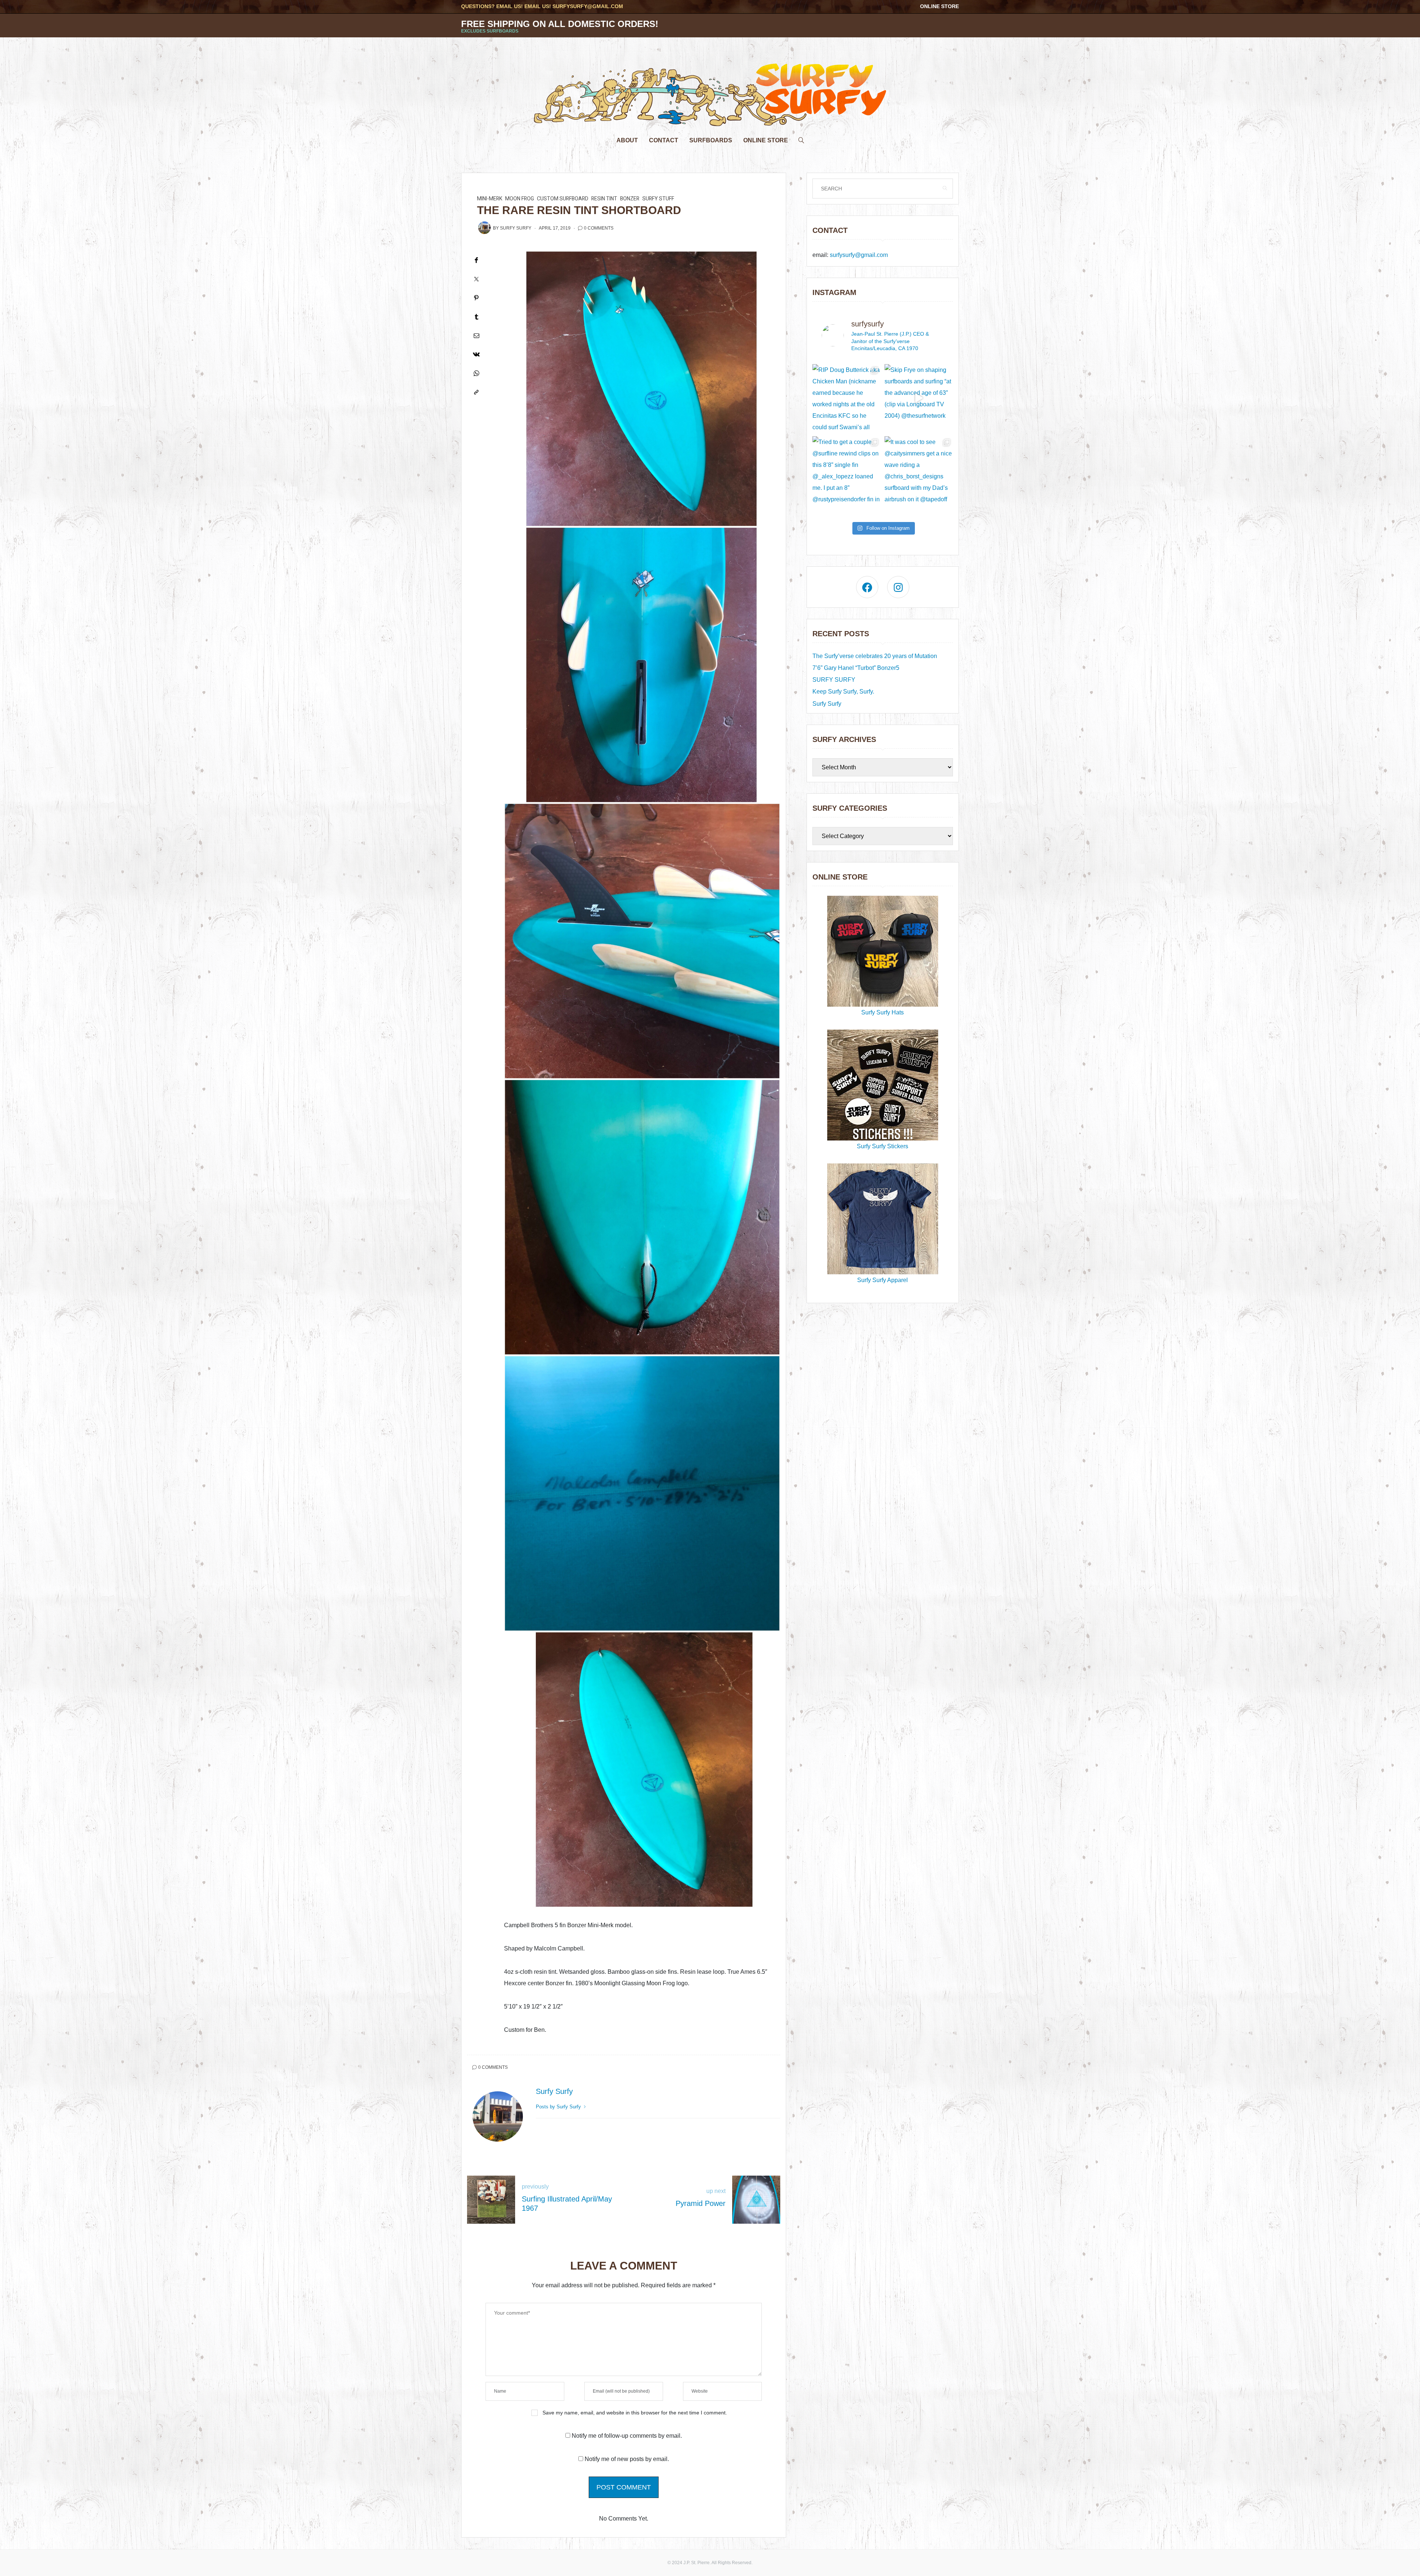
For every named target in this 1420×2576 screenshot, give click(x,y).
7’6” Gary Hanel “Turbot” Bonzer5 (856, 668)
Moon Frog (520, 199)
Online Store (939, 6)
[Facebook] (476, 260)
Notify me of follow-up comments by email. (627, 2436)
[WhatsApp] (476, 373)
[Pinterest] (476, 298)
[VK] (476, 354)
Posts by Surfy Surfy (559, 2107)
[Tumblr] (476, 317)
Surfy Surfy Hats (883, 1012)
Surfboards (711, 140)
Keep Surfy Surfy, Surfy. (843, 692)
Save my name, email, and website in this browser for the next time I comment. (635, 2413)
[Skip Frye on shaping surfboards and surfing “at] (919, 398)
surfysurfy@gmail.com (588, 6)
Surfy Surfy (516, 228)
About (627, 140)
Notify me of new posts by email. (627, 2459)
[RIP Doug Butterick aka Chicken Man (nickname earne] (847, 398)
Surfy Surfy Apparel (883, 1280)
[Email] (476, 335)
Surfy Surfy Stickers (883, 1146)
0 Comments (599, 228)
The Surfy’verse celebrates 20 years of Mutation (875, 656)
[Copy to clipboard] (476, 392)
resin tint (604, 199)
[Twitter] (476, 279)
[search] (801, 138)
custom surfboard (563, 199)
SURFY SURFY (834, 680)
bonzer (630, 199)
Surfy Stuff (658, 199)
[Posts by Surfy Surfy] (484, 228)
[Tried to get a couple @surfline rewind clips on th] (847, 470)
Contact (664, 140)
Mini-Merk (490, 199)
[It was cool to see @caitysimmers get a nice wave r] (919, 470)
